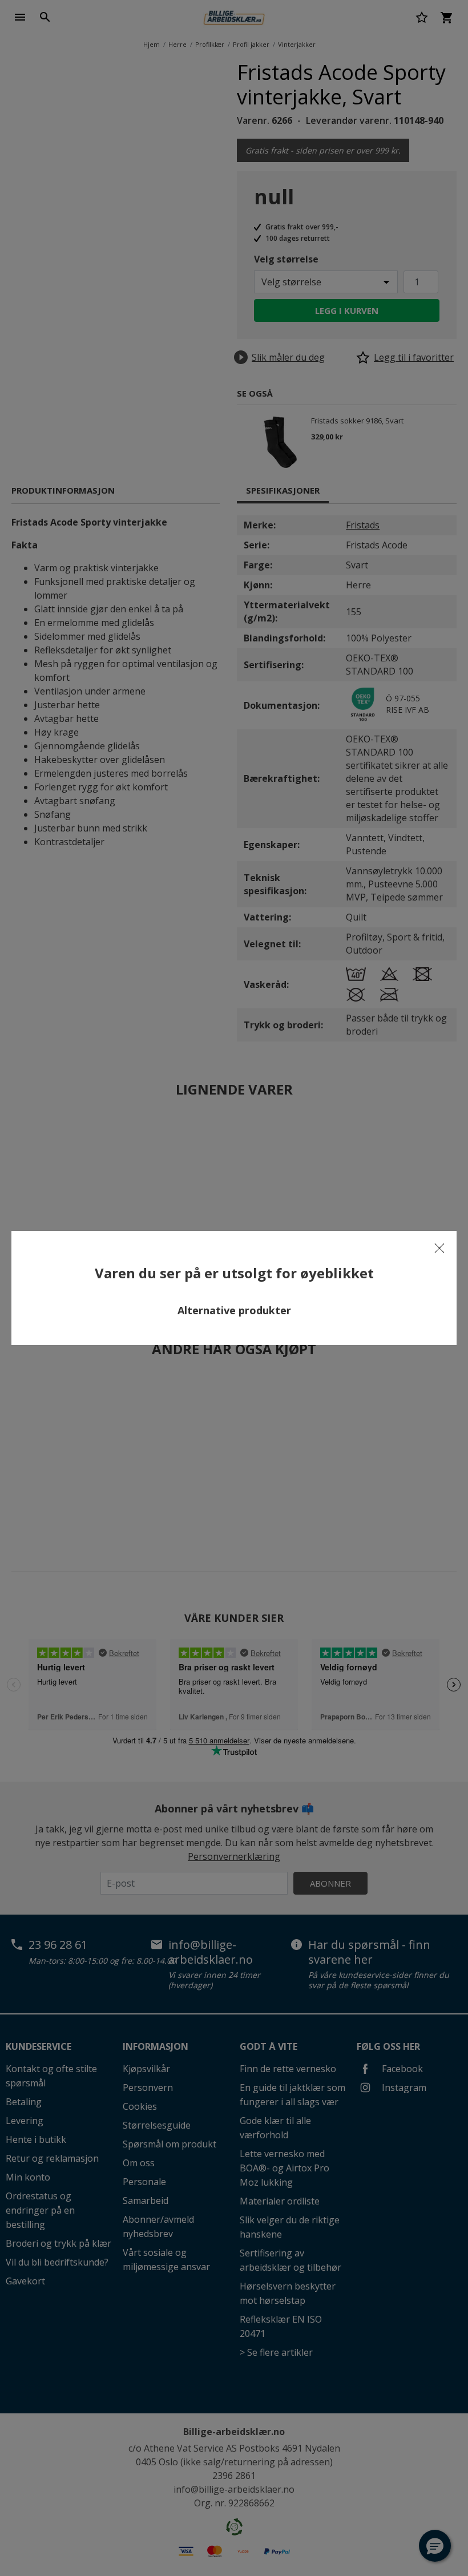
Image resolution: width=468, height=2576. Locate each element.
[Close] (439, 1248)
